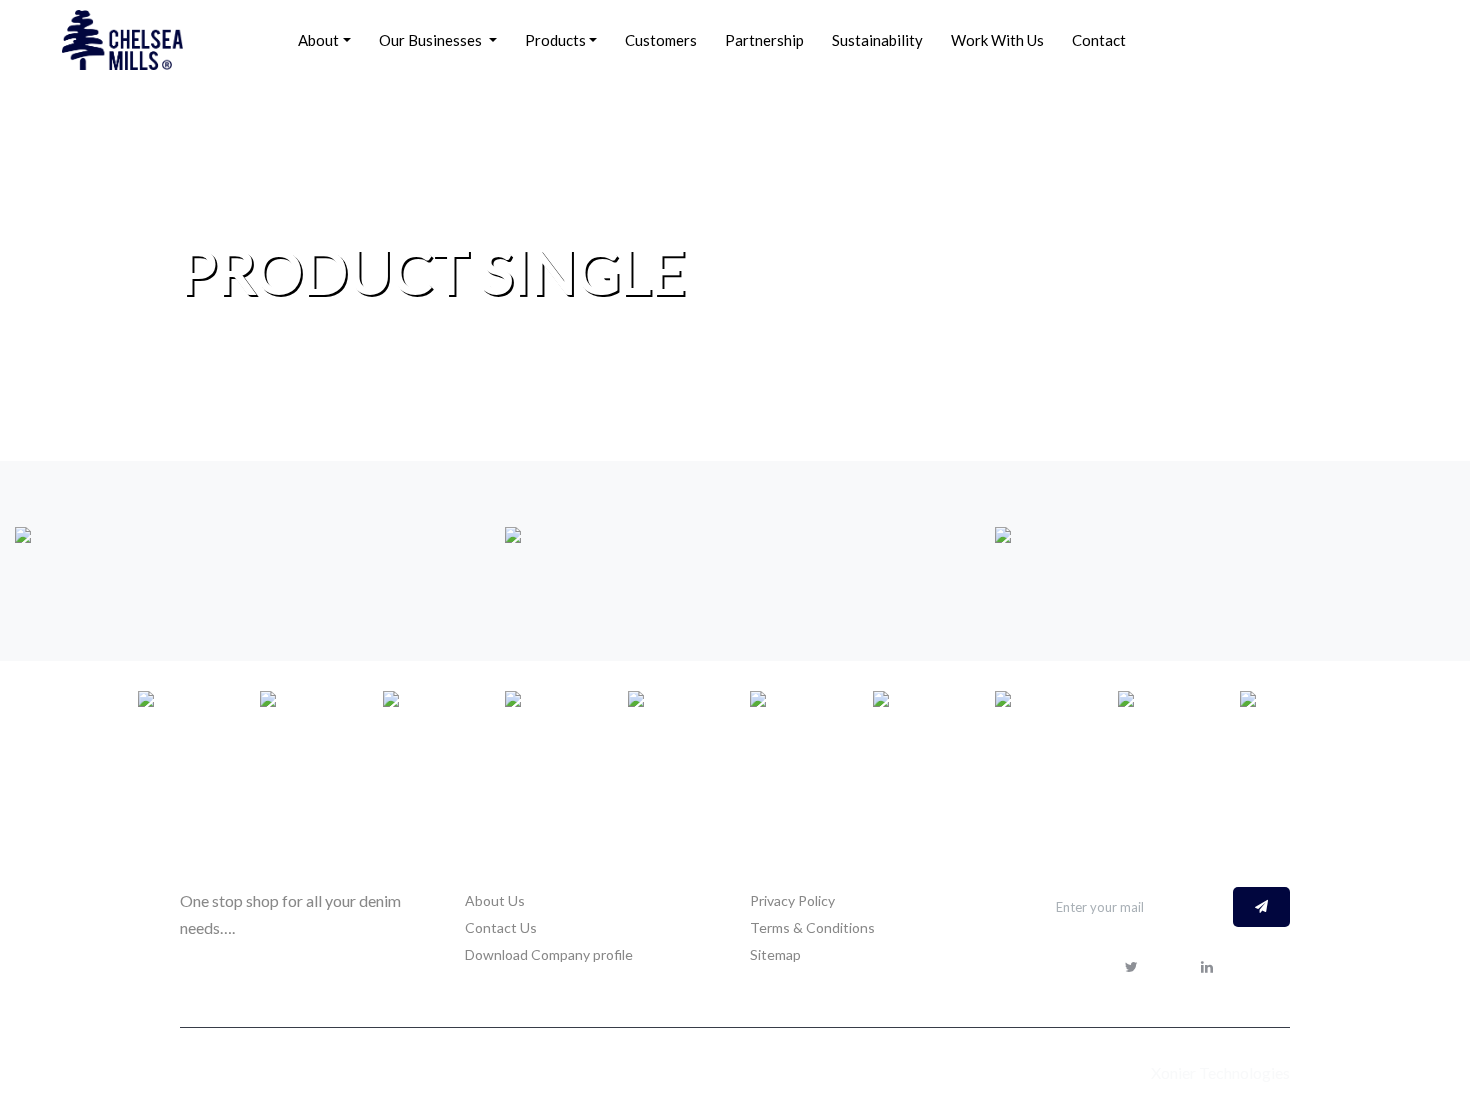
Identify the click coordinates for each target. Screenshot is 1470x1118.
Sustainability (877, 40)
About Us (495, 900)
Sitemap (775, 954)
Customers (661, 40)
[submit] (1261, 907)
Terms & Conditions (812, 927)
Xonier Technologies (1219, 1072)
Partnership (764, 40)
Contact (1099, 40)
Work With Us (997, 40)
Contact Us (501, 927)
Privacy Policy (792, 900)
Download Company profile (549, 954)
